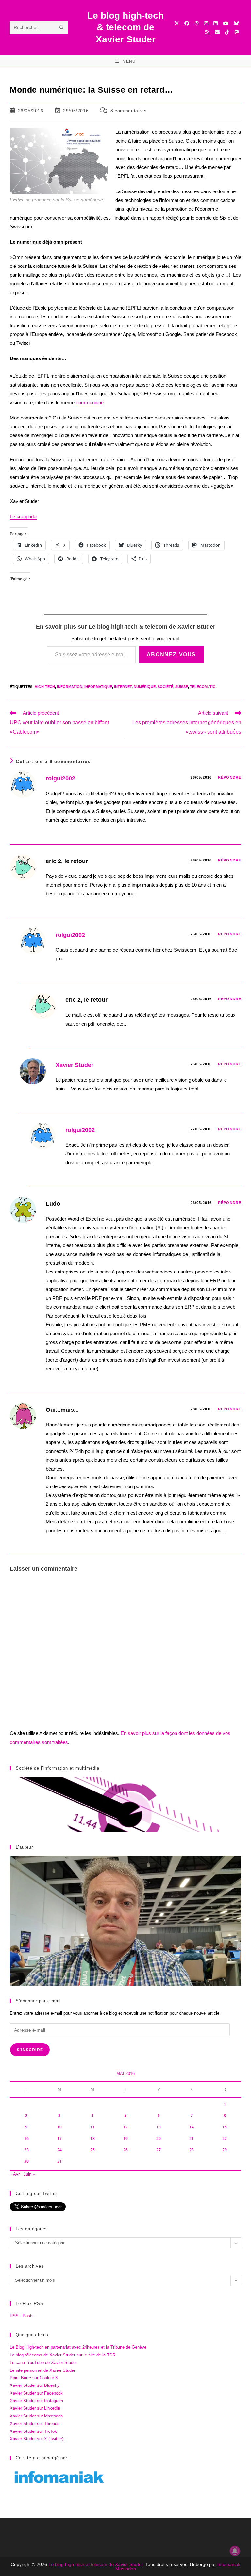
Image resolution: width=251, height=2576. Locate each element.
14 (192, 2127)
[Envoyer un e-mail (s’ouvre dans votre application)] (217, 32)
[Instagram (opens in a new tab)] (206, 23)
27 (159, 2150)
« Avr (15, 2174)
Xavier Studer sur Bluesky (35, 2385)
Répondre (230, 777)
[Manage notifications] (235, 2551)
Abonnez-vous (171, 655)
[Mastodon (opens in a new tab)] (236, 32)
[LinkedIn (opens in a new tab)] (216, 23)
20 (159, 2138)
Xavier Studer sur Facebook (36, 2393)
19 (125, 2138)
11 (92, 2127)
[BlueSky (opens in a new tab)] (236, 23)
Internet (123, 687)
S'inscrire (30, 2050)
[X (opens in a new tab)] (177, 23)
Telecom (199, 687)
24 (59, 2150)
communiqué (90, 402)
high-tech (45, 687)
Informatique (98, 687)
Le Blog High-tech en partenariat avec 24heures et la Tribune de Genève (78, 2347)
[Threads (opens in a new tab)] (197, 23)
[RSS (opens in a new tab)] (207, 32)
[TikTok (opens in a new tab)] (227, 32)
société (165, 687)
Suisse (182, 687)
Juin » (29, 2174)
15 (225, 2127)
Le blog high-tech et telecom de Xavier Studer (96, 2564)
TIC (212, 687)
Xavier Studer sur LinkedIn (35, 2408)
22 (225, 2138)
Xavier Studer (75, 1065)
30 (26, 2161)
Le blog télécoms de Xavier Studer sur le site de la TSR (63, 2355)
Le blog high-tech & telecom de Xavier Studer (125, 27)
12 (125, 2127)
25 (92, 2150)
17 (59, 2138)
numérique (145, 687)
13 (159, 2127)
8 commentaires (128, 111)
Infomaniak (229, 2564)
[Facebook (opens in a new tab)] (187, 23)
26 (125, 2150)
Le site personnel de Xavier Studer (42, 2370)
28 (192, 2150)
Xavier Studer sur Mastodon (36, 2416)
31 (59, 2161)
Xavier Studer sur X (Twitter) (37, 2439)
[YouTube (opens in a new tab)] (226, 23)
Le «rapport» (23, 517)
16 (26, 2138)
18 (92, 2138)
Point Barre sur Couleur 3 (34, 2378)
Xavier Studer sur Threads (35, 2424)
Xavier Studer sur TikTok (33, 2431)
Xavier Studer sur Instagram (36, 2401)
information (70, 687)
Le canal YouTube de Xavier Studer (43, 2363)
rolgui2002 (60, 778)
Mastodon (126, 2569)
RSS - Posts (22, 2316)
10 (59, 2127)
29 (225, 2150)
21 (192, 2138)
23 (26, 2150)
